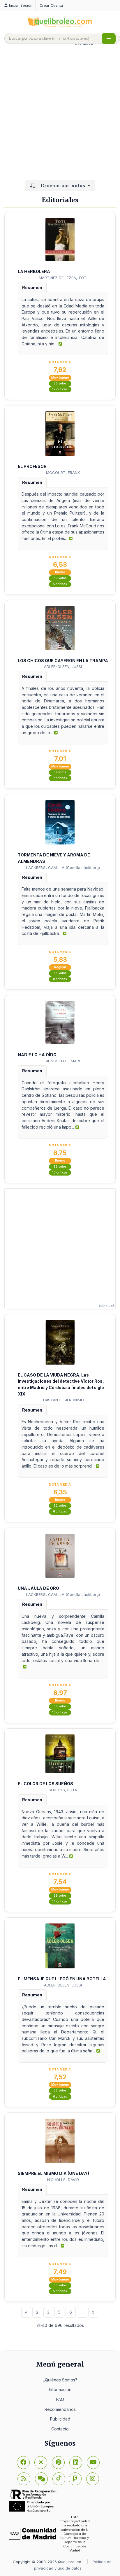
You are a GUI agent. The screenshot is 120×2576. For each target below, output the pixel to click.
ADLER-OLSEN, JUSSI (63, 667)
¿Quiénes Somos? (60, 2380)
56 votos (60, 2090)
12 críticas (60, 389)
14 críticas (60, 1901)
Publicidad (60, 2419)
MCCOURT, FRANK (63, 473)
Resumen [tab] (32, 287)
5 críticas (60, 584)
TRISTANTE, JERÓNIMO (63, 1400)
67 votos (60, 772)
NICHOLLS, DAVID (63, 2180)
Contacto (60, 2429)
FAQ (60, 2399)
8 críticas (60, 979)
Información (60, 2389)
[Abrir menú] (109, 39)
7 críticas (60, 778)
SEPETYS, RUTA (63, 1790)
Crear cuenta (51, 5)
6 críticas (60, 1511)
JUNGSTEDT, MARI (63, 1061)
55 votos (60, 2285)
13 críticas (60, 1172)
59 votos (60, 1706)
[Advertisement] (60, 115)
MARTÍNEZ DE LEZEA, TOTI (63, 278)
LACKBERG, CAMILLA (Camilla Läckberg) (63, 868)
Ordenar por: (62, 186)
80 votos (60, 578)
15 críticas (60, 1712)
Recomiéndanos (60, 2409)
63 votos (60, 1167)
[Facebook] (23, 2463)
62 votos (60, 1506)
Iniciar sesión (21, 5)
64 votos (60, 973)
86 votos (60, 383)
